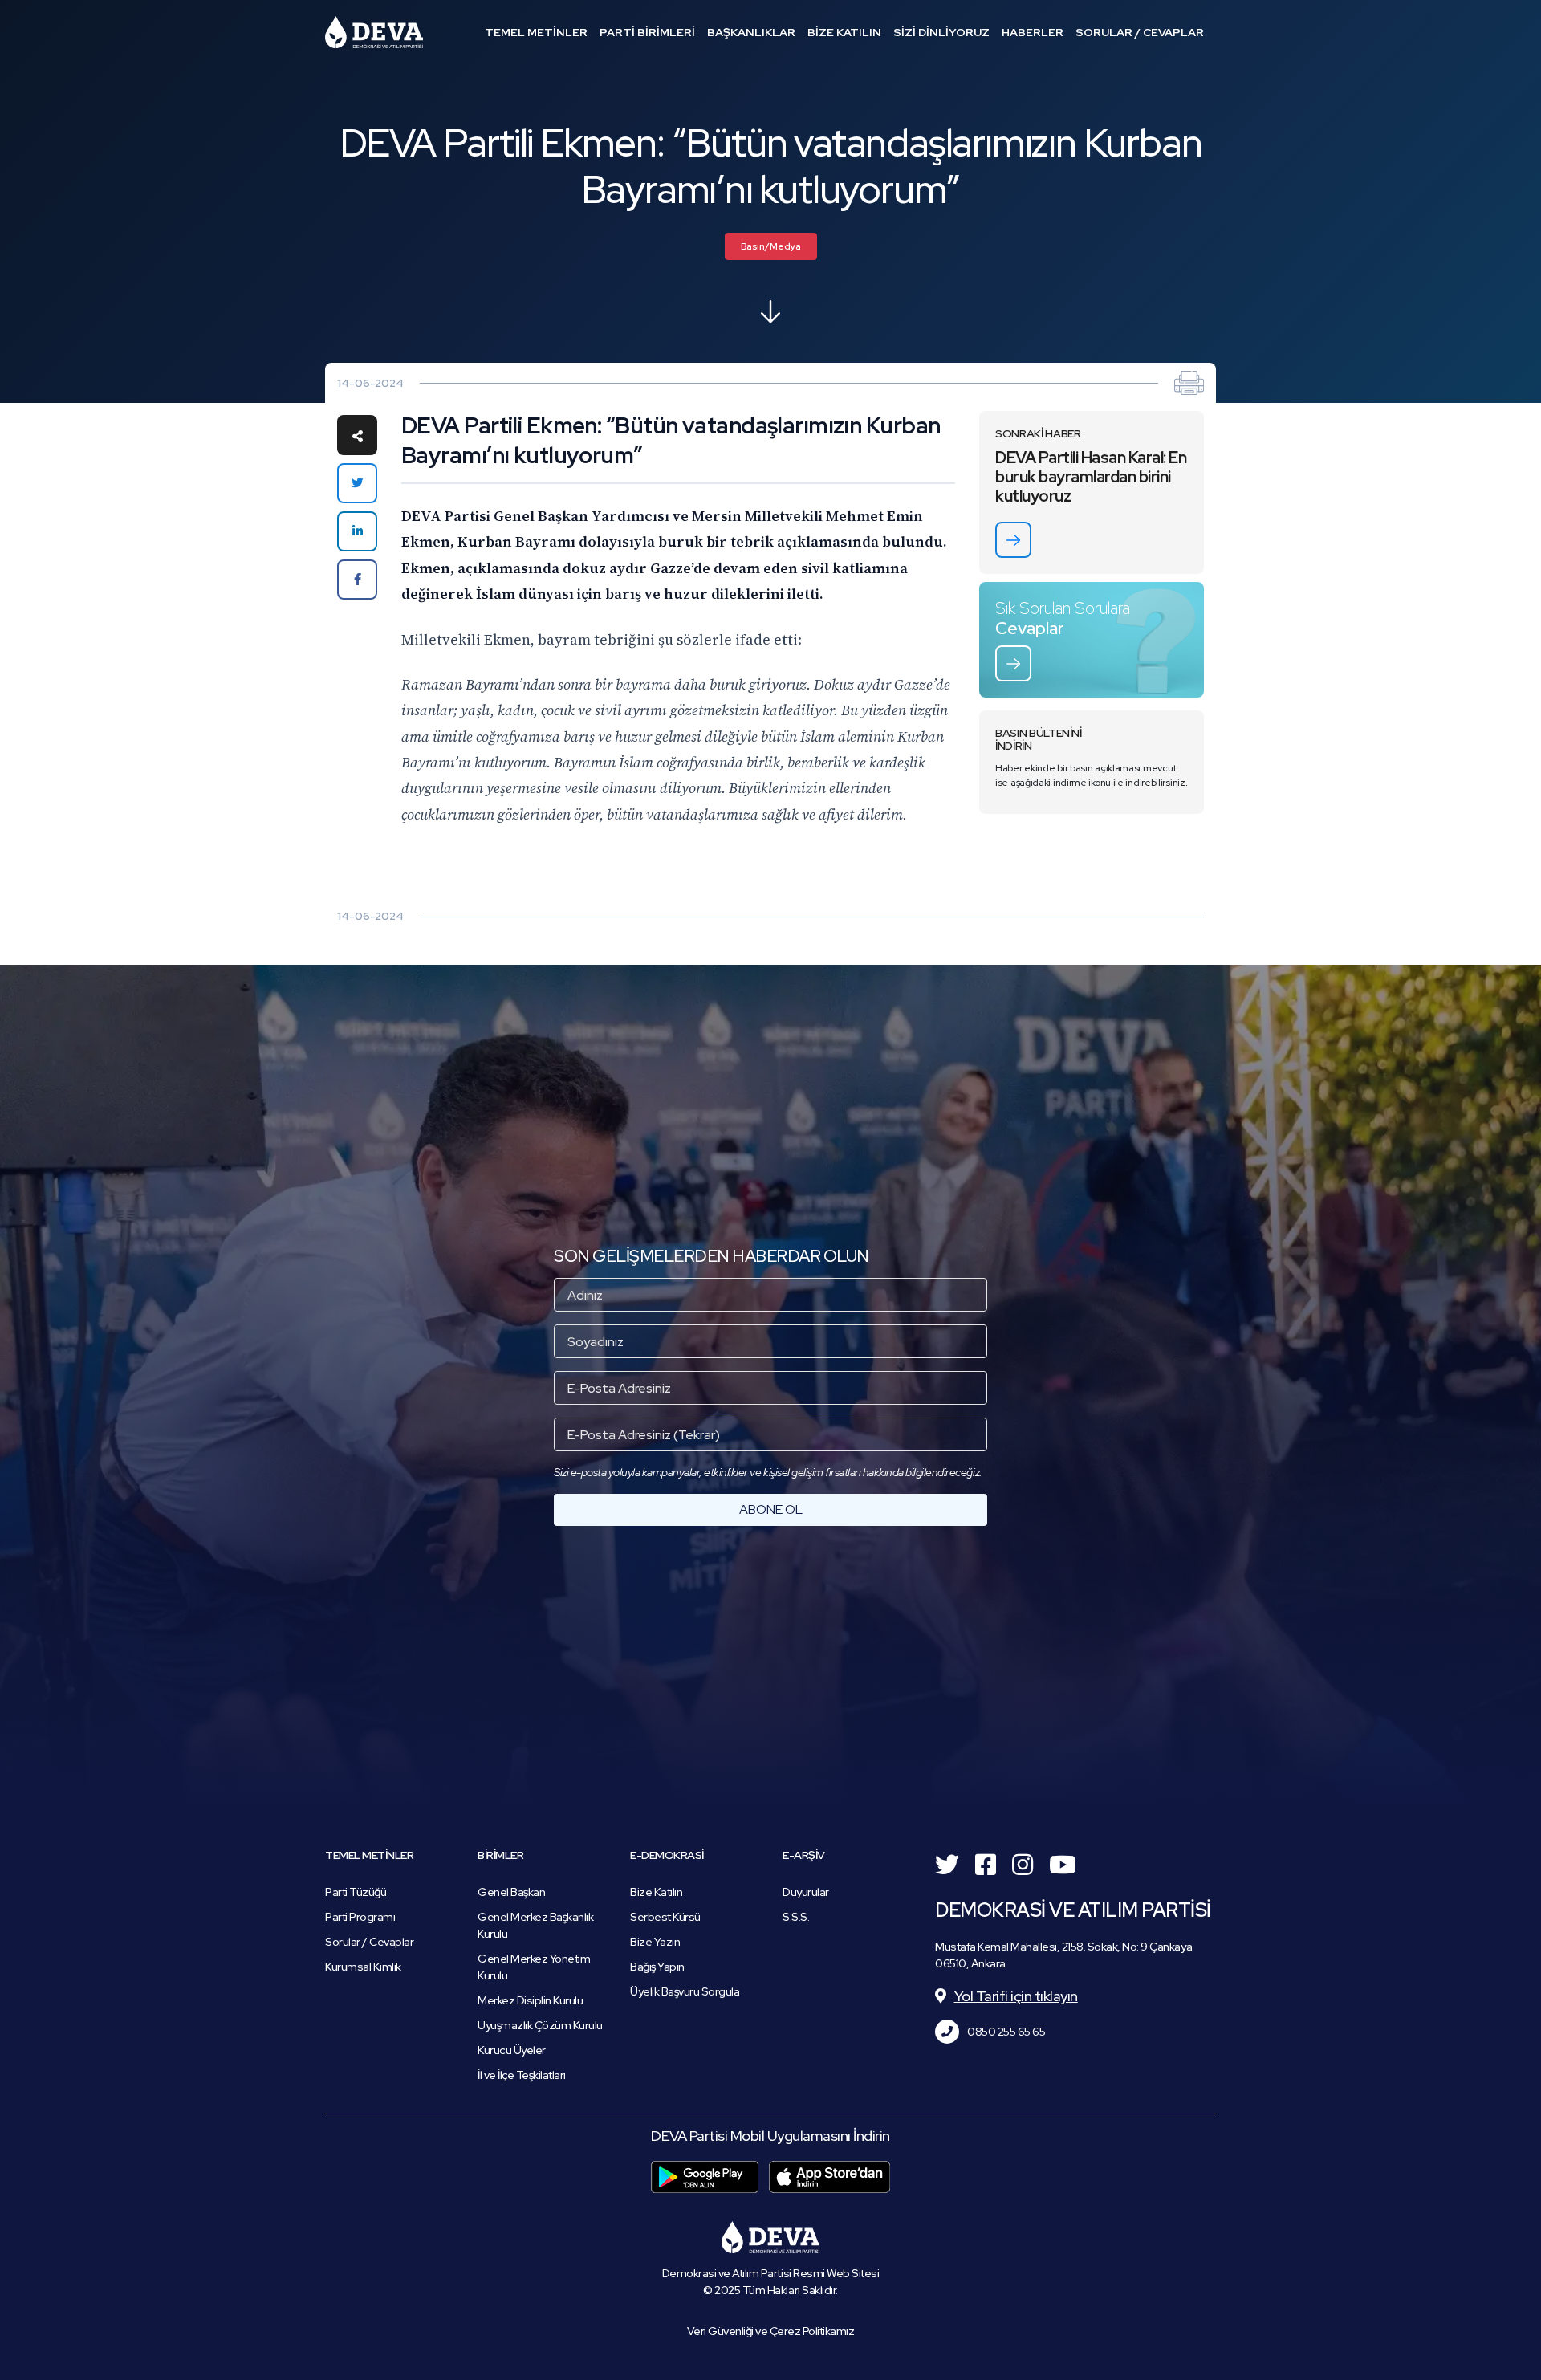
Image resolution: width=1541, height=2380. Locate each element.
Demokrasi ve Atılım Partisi (374, 32)
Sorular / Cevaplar (369, 1942)
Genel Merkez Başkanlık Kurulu (535, 1925)
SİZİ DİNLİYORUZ (941, 32)
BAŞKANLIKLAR (751, 32)
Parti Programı (360, 1917)
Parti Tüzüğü (356, 1892)
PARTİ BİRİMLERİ (647, 32)
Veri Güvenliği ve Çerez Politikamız (771, 2331)
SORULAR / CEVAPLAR (1140, 32)
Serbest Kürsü (665, 1917)
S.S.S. (796, 1917)
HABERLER (1033, 32)
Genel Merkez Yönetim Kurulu (534, 1967)
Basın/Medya (771, 246)
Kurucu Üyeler (512, 2050)
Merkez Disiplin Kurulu (530, 2000)
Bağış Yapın (657, 1967)
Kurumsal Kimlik (363, 1967)
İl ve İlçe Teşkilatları (522, 2075)
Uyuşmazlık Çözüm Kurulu (540, 2025)
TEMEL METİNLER (536, 32)
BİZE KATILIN (844, 32)
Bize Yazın (655, 1942)
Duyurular (806, 1892)
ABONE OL (771, 1509)
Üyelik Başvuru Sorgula (685, 1991)
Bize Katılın (656, 1892)
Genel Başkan (511, 1892)
